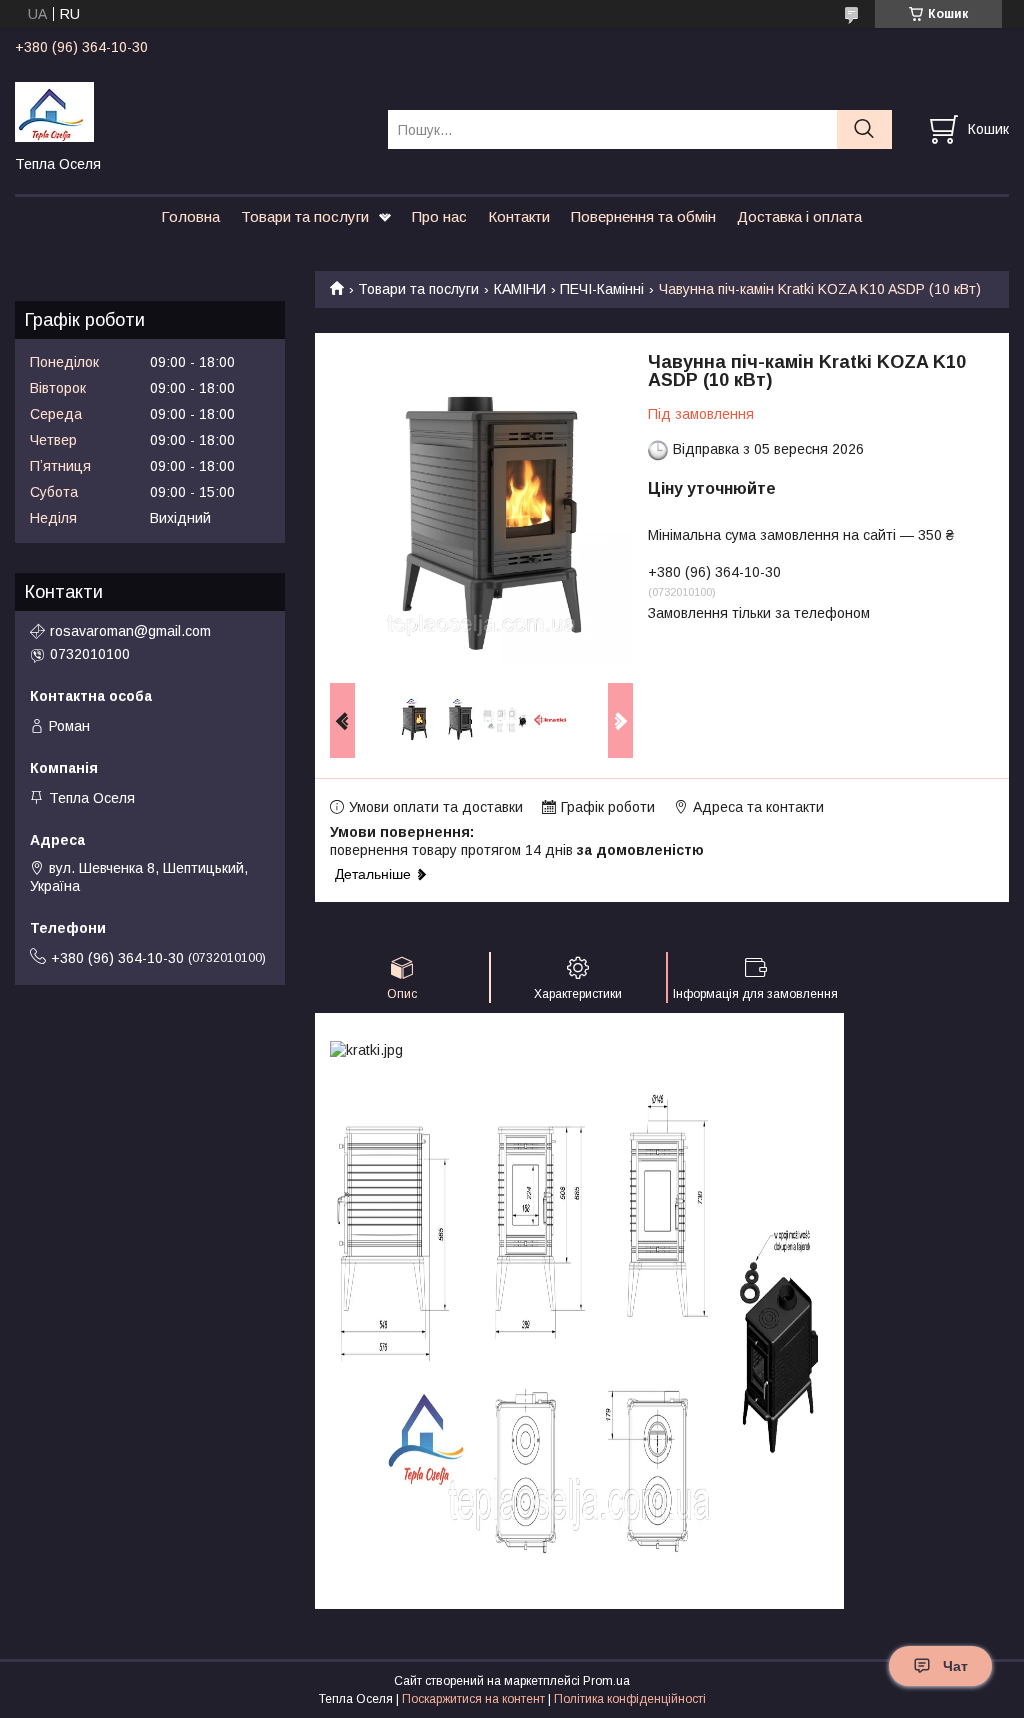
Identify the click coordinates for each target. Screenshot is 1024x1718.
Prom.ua (606, 1681)
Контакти (519, 216)
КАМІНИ (520, 289)
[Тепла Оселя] (189, 111)
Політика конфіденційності (630, 1699)
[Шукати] (864, 129)
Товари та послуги (305, 216)
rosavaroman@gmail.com (130, 631)
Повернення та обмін (643, 216)
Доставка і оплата (799, 216)
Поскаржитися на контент (473, 1699)
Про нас (439, 216)
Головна (190, 216)
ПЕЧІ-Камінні (602, 289)
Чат (955, 1666)
